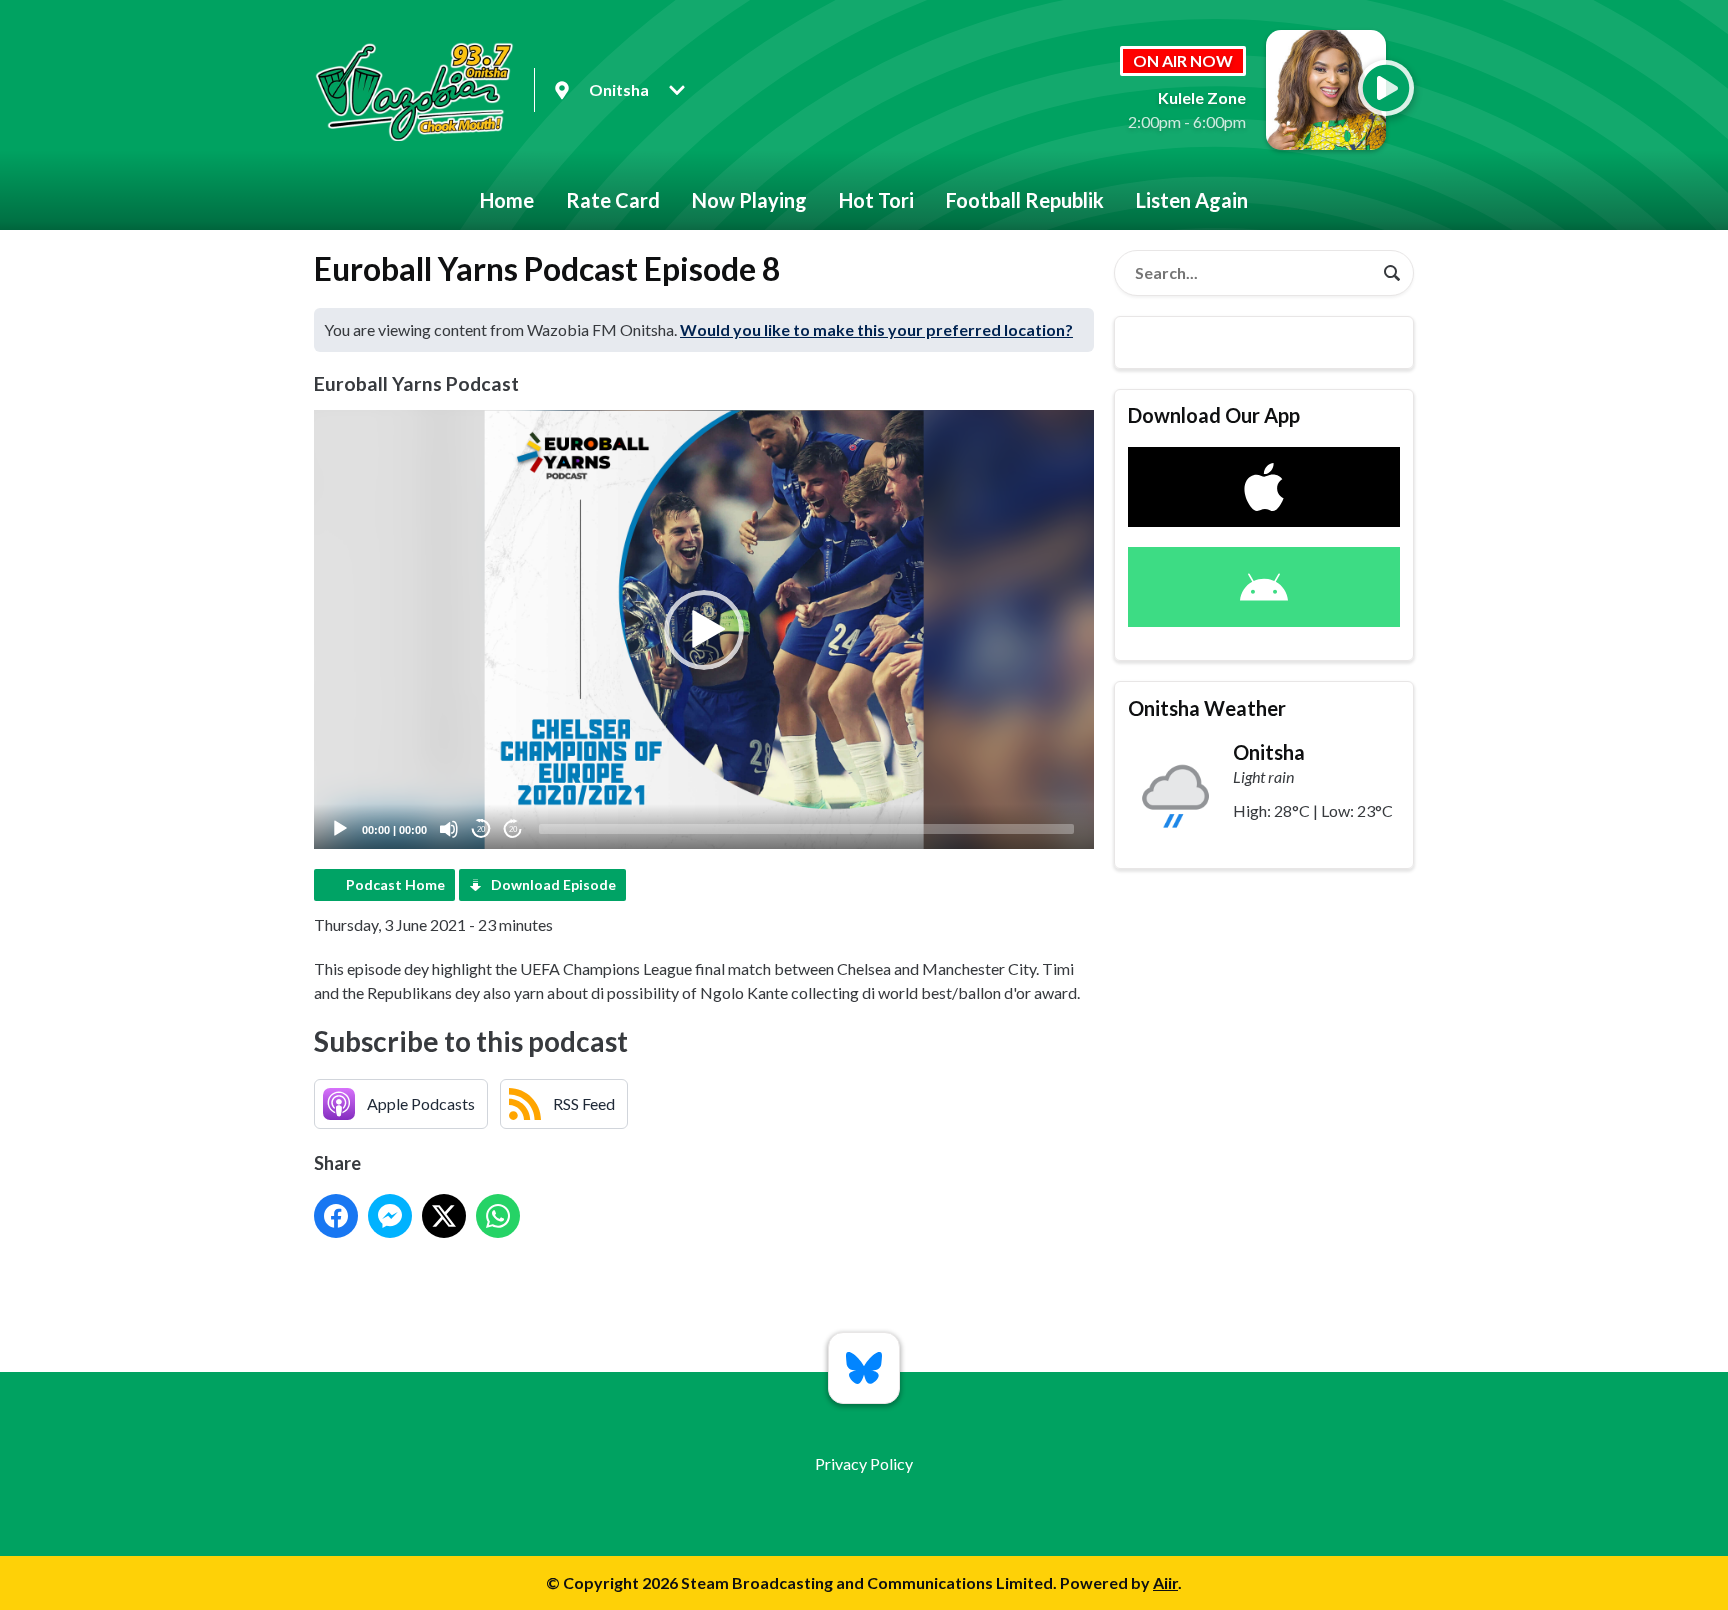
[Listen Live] (1386, 88)
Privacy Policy (864, 1463)
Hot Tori (876, 200)
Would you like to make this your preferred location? (876, 329)
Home (507, 200)
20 (481, 829)
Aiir (1165, 1582)
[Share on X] (444, 1216)
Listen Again (1192, 200)
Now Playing (749, 200)
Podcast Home (395, 884)
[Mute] (449, 829)
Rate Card (613, 200)
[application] (704, 629)
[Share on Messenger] (390, 1216)
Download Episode (553, 884)
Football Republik (1025, 200)
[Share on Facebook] (336, 1216)
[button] (704, 630)
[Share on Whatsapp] (498, 1216)
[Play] (340, 829)
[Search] (1392, 273)
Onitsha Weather (1207, 708)
